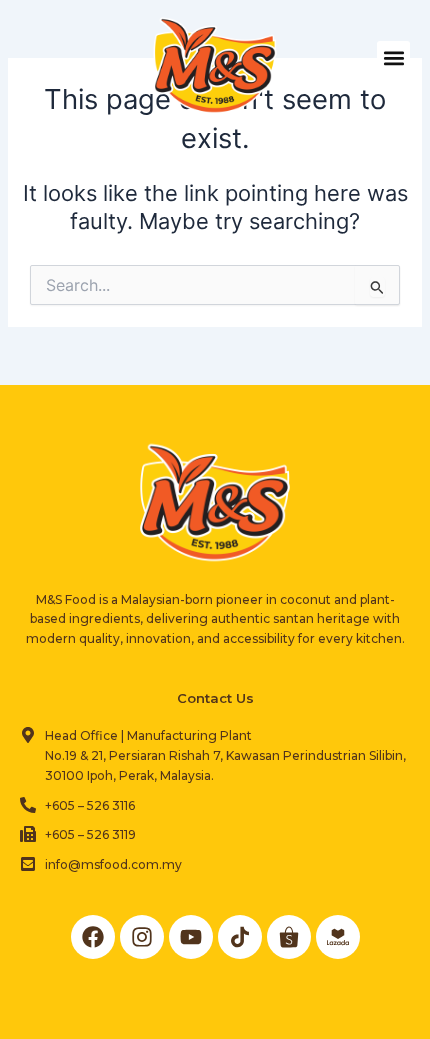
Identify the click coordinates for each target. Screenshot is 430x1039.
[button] (393, 57)
